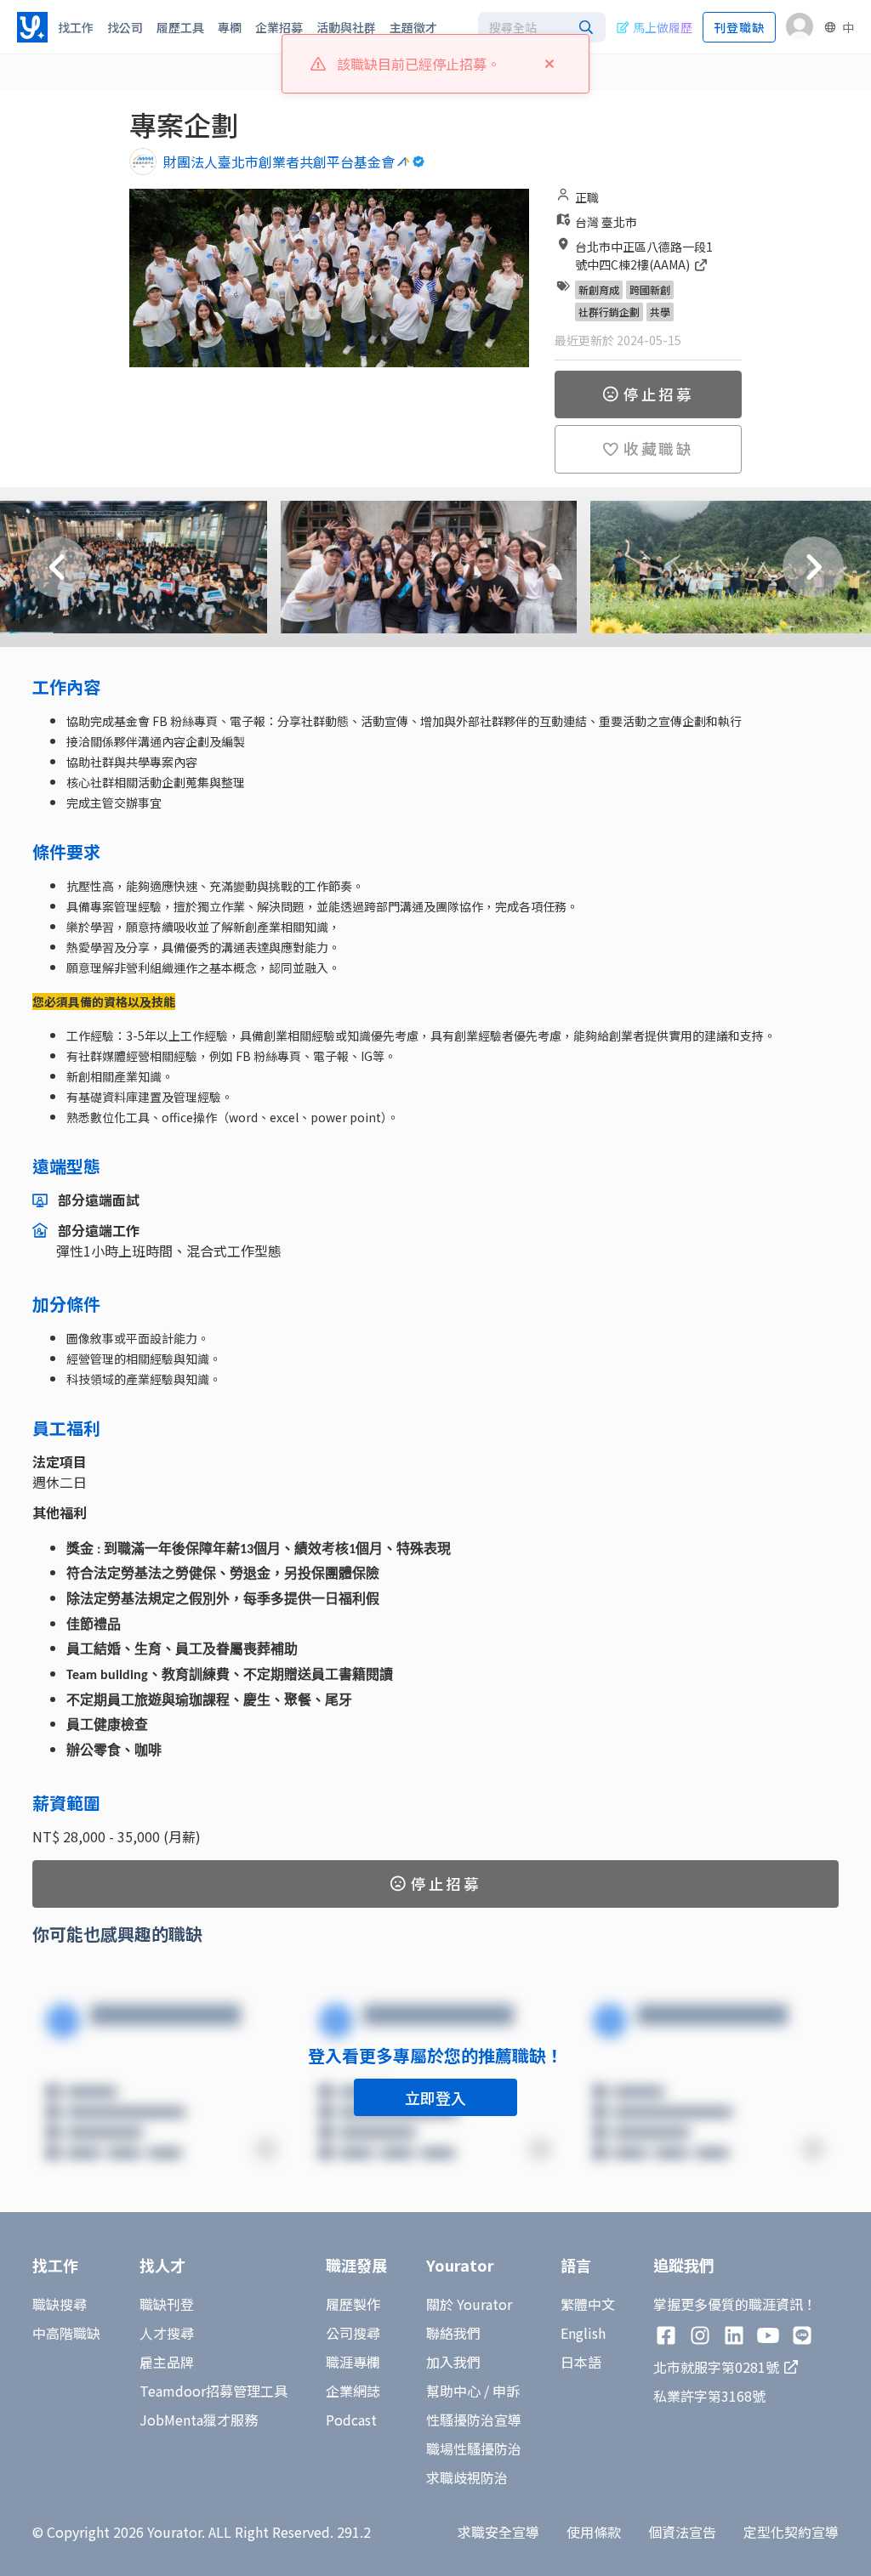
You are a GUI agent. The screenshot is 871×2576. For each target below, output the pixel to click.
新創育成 (599, 289)
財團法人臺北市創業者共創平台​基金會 (279, 162)
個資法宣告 (682, 2532)
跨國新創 (650, 289)
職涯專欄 (353, 2362)
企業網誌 (353, 2391)
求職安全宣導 (498, 2532)
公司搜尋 (353, 2333)
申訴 (506, 2391)
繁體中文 (588, 2304)
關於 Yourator (469, 2304)
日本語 (581, 2362)
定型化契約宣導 (791, 2532)
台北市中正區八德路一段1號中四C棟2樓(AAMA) (644, 255)
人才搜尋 (167, 2333)
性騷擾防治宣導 (474, 2420)
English (583, 2333)
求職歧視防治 (467, 2477)
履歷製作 (353, 2304)
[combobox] (542, 27)
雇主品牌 (167, 2362)
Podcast (351, 2420)
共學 (660, 312)
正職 (587, 197)
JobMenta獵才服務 (199, 2420)
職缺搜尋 (60, 2304)
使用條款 (594, 2532)
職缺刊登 (167, 2304)
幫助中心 (453, 2391)
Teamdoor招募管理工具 (213, 2391)
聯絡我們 (453, 2333)
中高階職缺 (66, 2333)
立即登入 (435, 2097)
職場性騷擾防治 (474, 2448)
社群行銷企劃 (609, 312)
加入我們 (453, 2362)
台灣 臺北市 (606, 222)
